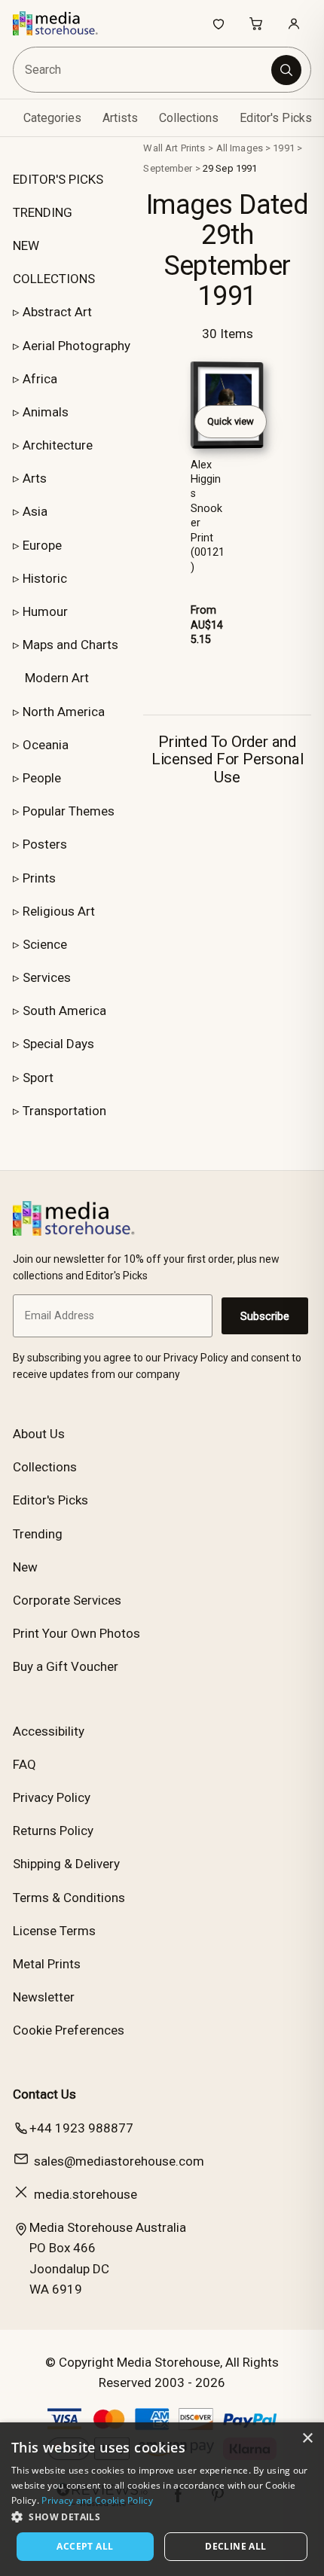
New (25, 1567)
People (42, 778)
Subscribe (265, 1316)
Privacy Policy (52, 1797)
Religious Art (59, 911)
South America (64, 1011)
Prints (39, 878)
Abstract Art (57, 312)
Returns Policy (53, 1831)
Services (47, 977)
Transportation (64, 1111)
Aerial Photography (76, 346)
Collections (189, 118)
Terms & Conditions (69, 1898)
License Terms (54, 1931)
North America (64, 712)
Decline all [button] (235, 2546)
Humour (45, 611)
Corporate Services (67, 1600)
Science (45, 944)
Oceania (46, 745)
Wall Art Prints (174, 148)
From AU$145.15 (207, 625)
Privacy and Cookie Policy (97, 2500)
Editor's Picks (276, 118)
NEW (26, 245)
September (168, 168)
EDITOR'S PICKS (58, 179)
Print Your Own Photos (76, 1633)
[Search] (286, 70)
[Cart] (256, 23)
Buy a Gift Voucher (66, 1666)
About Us (39, 1434)
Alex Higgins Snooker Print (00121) (208, 516)
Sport (38, 1078)
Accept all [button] (85, 2546)
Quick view (231, 421)
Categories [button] (52, 118)
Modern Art (57, 678)
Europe (42, 545)
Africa (40, 379)
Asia (35, 511)
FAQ (24, 1764)
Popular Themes (69, 811)
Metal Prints (47, 1964)
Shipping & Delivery (66, 1864)
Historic (45, 578)
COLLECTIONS (54, 279)
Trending (38, 1534)
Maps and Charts (70, 645)
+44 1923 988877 (81, 2128)
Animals (46, 412)
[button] (162, 2517)
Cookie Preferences (69, 2030)
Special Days (58, 1044)
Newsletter (44, 1997)
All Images (240, 148)
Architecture (58, 445)
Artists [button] (120, 118)
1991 (284, 148)
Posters (45, 844)
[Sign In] (294, 23)
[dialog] (162, 2499)
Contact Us (44, 2094)
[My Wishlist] (219, 23)
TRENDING (43, 212)
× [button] (307, 2439)
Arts (35, 478)
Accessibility (49, 1731)
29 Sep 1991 (230, 168)
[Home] (63, 23)
